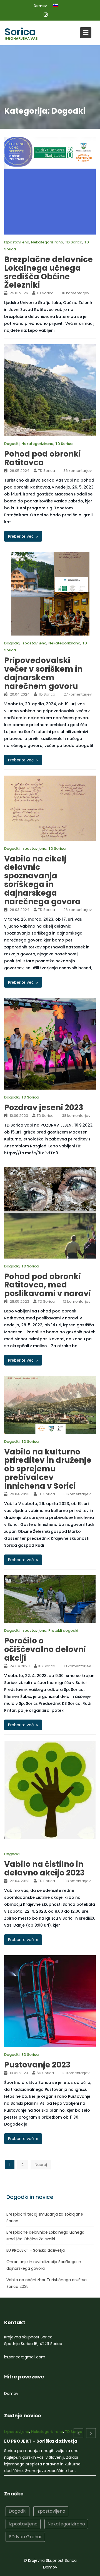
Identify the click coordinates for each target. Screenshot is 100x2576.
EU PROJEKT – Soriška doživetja (36, 2250)
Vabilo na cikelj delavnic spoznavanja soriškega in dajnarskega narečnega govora (42, 880)
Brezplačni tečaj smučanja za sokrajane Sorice (39, 2450)
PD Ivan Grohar (25, 2548)
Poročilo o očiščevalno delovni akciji (45, 1649)
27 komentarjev (78, 694)
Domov (40, 6)
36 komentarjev (77, 471)
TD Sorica (74, 242)
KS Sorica (47, 1666)
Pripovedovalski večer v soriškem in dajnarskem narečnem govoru (43, 673)
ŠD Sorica (30, 2055)
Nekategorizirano (47, 242)
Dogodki (12, 444)
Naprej (41, 2165)
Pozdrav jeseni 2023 (44, 1108)
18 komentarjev (76, 293)
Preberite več (21, 536)
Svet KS (72, 2432)
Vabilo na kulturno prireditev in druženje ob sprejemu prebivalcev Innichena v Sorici (48, 1469)
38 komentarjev (76, 1116)
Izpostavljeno (17, 242)
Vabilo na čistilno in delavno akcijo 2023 (44, 1869)
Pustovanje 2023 (37, 2065)
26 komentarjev (77, 910)
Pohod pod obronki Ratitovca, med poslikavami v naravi (47, 1285)
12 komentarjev (77, 1301)
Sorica (20, 32)
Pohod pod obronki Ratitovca (42, 458)
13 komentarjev (77, 1494)
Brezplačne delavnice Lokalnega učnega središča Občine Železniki (48, 272)
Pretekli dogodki (63, 1630)
